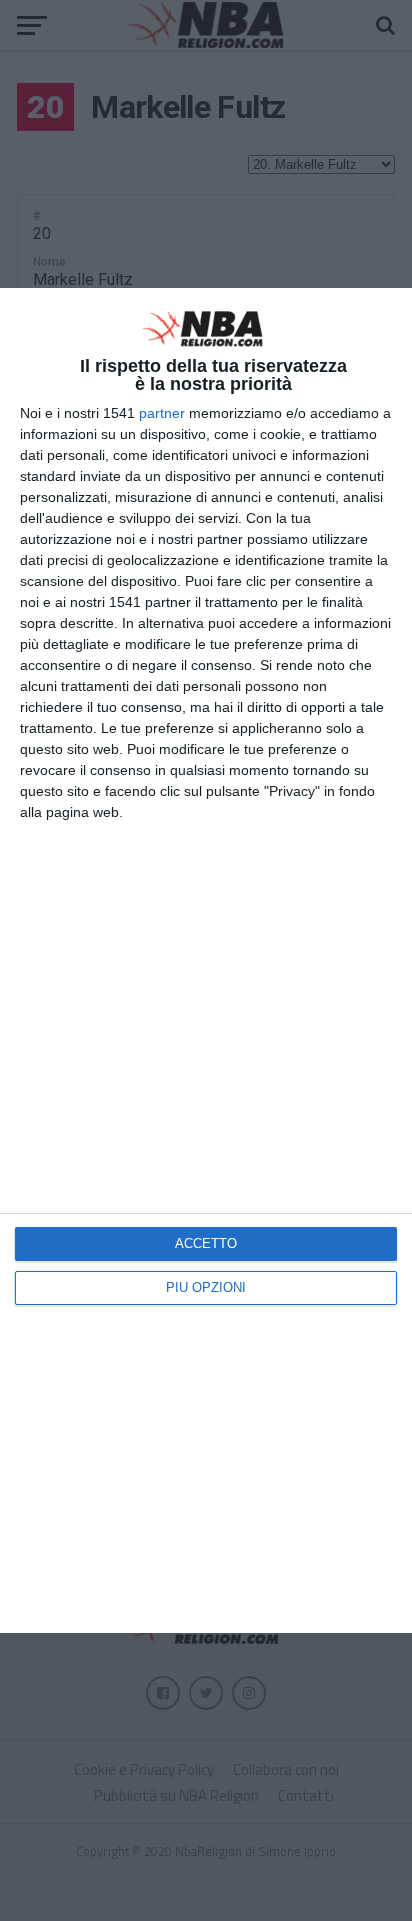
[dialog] (206, 960)
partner (162, 413)
